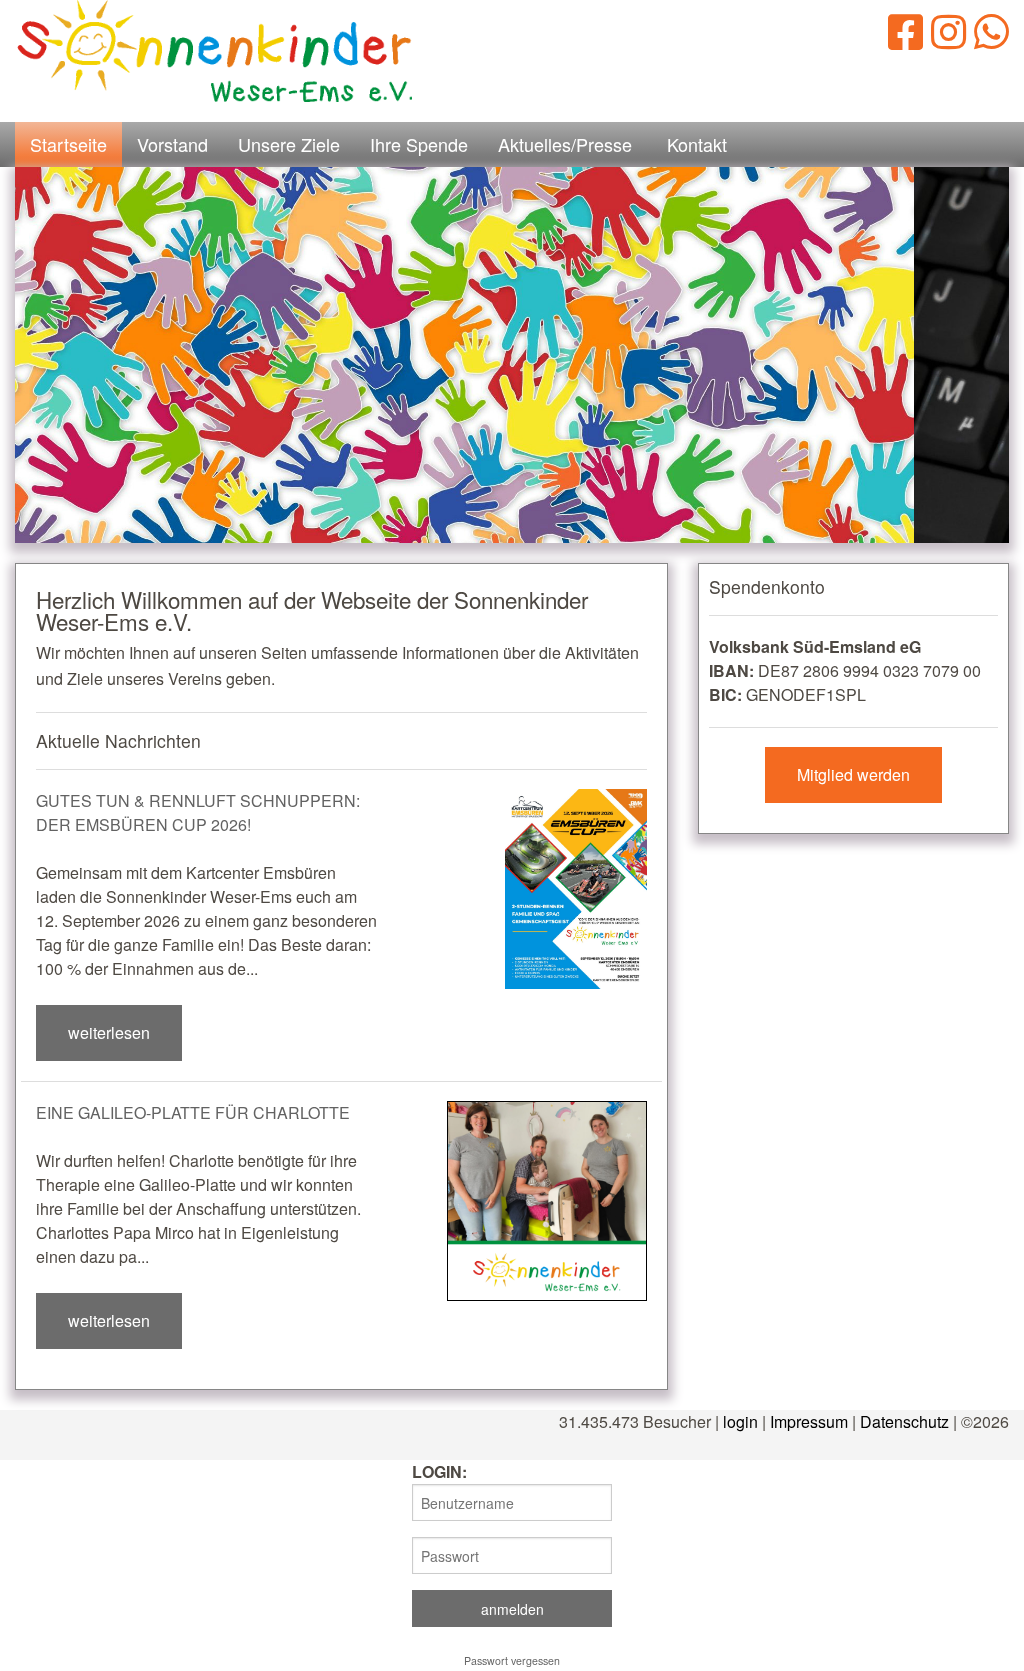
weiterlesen (109, 1032)
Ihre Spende (419, 144)
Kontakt (697, 144)
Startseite (68, 144)
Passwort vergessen (512, 1660)
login (740, 1421)
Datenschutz (904, 1421)
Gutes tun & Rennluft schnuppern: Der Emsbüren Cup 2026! (198, 812)
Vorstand (172, 144)
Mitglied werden (853, 774)
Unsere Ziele (289, 144)
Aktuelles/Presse (565, 144)
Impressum (809, 1421)
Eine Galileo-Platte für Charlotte (193, 1112)
